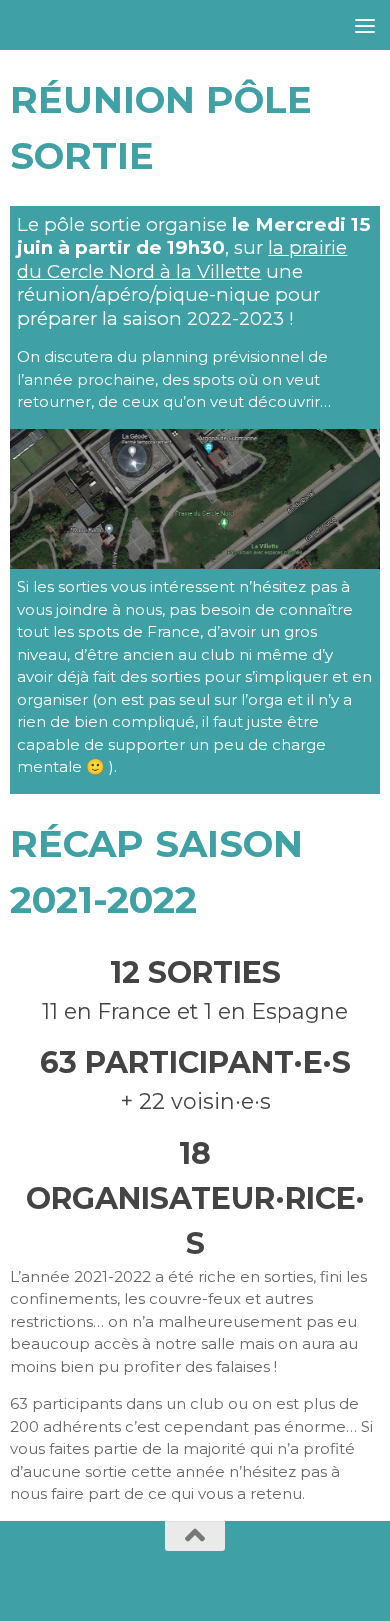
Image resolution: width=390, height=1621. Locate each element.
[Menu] (365, 25)
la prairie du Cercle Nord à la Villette (182, 259)
